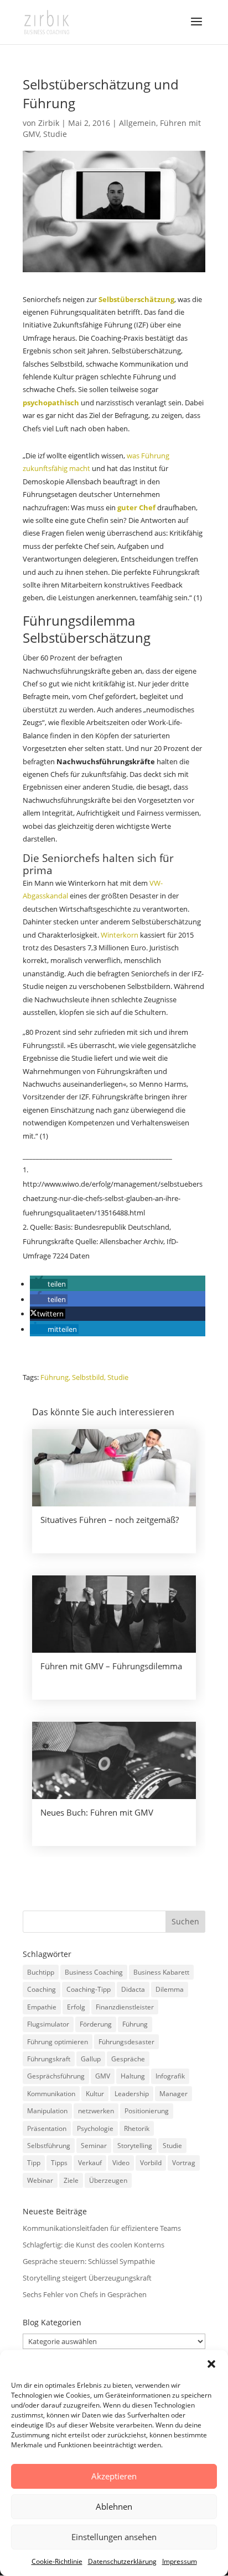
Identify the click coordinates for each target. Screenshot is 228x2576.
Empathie (42, 2007)
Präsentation (47, 2128)
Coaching (42, 1989)
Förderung (96, 2024)
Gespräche (128, 2059)
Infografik (170, 2076)
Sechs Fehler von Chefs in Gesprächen (85, 2294)
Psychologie (95, 2128)
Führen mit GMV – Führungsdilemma (111, 1666)
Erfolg (76, 2007)
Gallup (91, 2059)
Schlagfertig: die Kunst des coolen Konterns (94, 2245)
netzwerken (96, 2111)
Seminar (94, 2146)
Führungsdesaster (126, 2042)
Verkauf (90, 2163)
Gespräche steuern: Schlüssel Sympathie (89, 2261)
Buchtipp (41, 1972)
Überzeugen (108, 2180)
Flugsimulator (48, 2024)
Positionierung (147, 2111)
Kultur (95, 2094)
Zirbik (49, 123)
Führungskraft (49, 2059)
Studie (55, 134)
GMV (103, 2076)
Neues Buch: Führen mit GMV (97, 1812)
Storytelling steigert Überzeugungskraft (87, 2278)
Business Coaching (94, 1972)
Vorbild (151, 2163)
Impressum (180, 2561)
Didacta (133, 1989)
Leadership (132, 2094)
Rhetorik (137, 2128)
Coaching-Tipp (89, 1989)
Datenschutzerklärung (122, 2561)
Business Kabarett (161, 1972)
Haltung (133, 2076)
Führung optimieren (58, 2042)
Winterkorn (120, 935)
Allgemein (138, 123)
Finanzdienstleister (125, 2007)
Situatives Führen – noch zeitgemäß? (110, 1520)
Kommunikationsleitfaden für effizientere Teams (102, 2228)
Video (121, 2163)
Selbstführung (49, 2146)
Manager (173, 2094)
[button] (211, 2364)
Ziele (71, 2180)
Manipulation (47, 2111)
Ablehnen (114, 2506)
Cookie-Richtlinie (57, 2561)
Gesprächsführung (56, 2076)
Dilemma (170, 1989)
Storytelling (135, 2146)
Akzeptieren (114, 2476)
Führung (55, 1377)
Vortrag (184, 2163)
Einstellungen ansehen (114, 2537)
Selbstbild (88, 1377)
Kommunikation (51, 2094)
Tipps (59, 2163)
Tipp (34, 2163)
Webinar (40, 2180)
